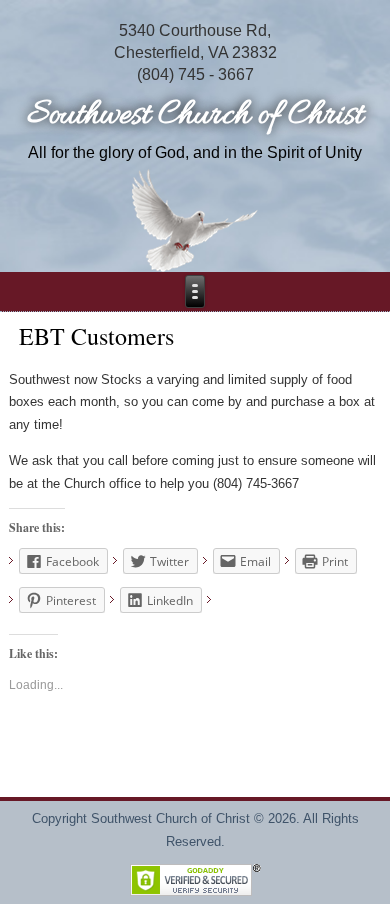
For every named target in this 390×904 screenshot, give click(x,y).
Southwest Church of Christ (195, 115)
